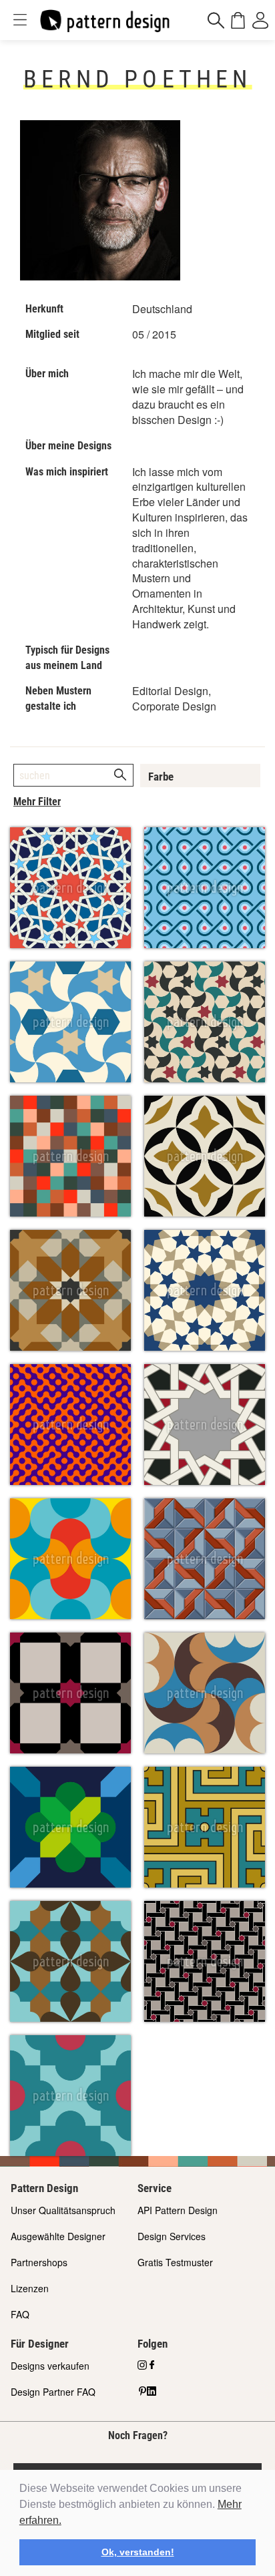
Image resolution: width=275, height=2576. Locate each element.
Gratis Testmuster (175, 2262)
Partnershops (39, 2262)
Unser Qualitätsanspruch (63, 2210)
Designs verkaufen (50, 2366)
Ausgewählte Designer (58, 2236)
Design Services (172, 2236)
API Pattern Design (178, 2210)
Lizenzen (30, 2288)
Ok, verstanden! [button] (138, 2552)
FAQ (20, 2314)
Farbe (161, 777)
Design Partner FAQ (53, 2392)
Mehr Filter (37, 802)
